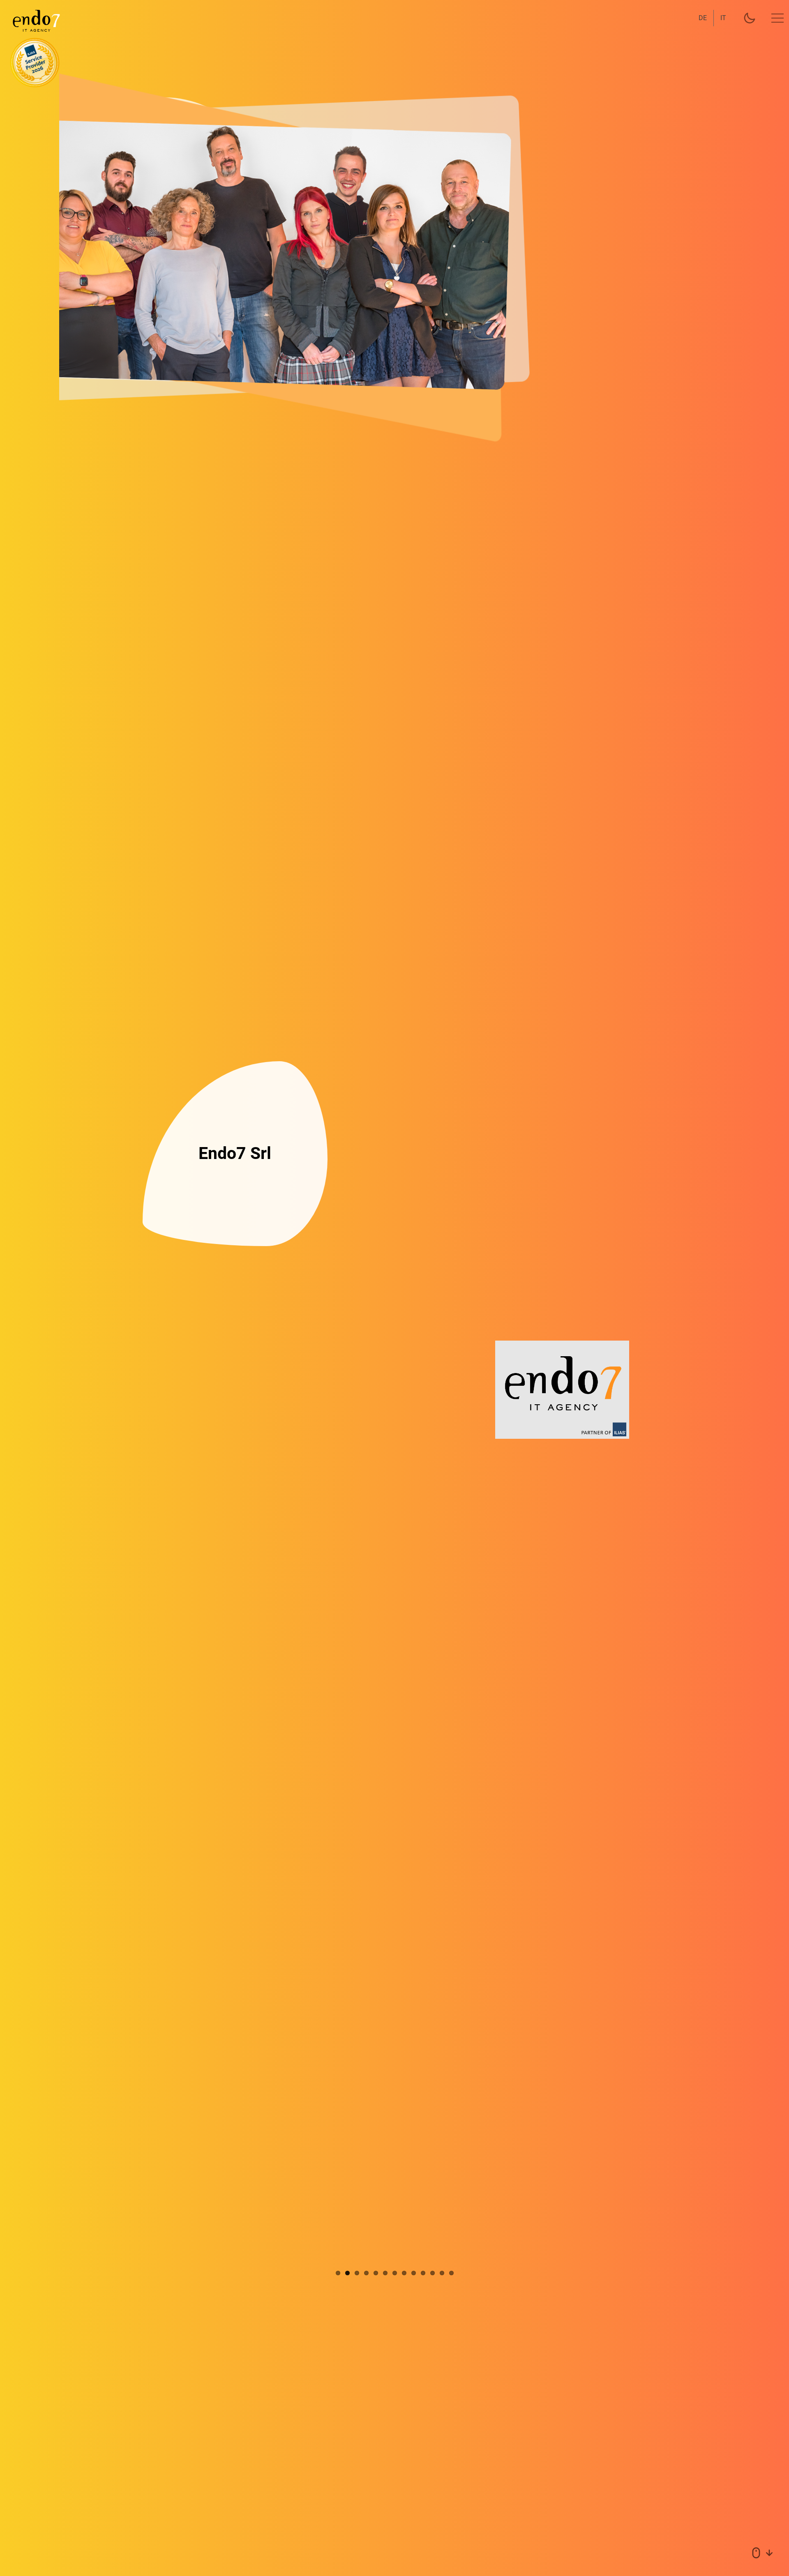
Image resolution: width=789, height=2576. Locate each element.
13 (451, 2273)
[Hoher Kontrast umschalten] (750, 18)
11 (433, 2273)
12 (442, 2273)
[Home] (31, 21)
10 (423, 2273)
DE (703, 18)
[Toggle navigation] (777, 18)
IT (723, 18)
